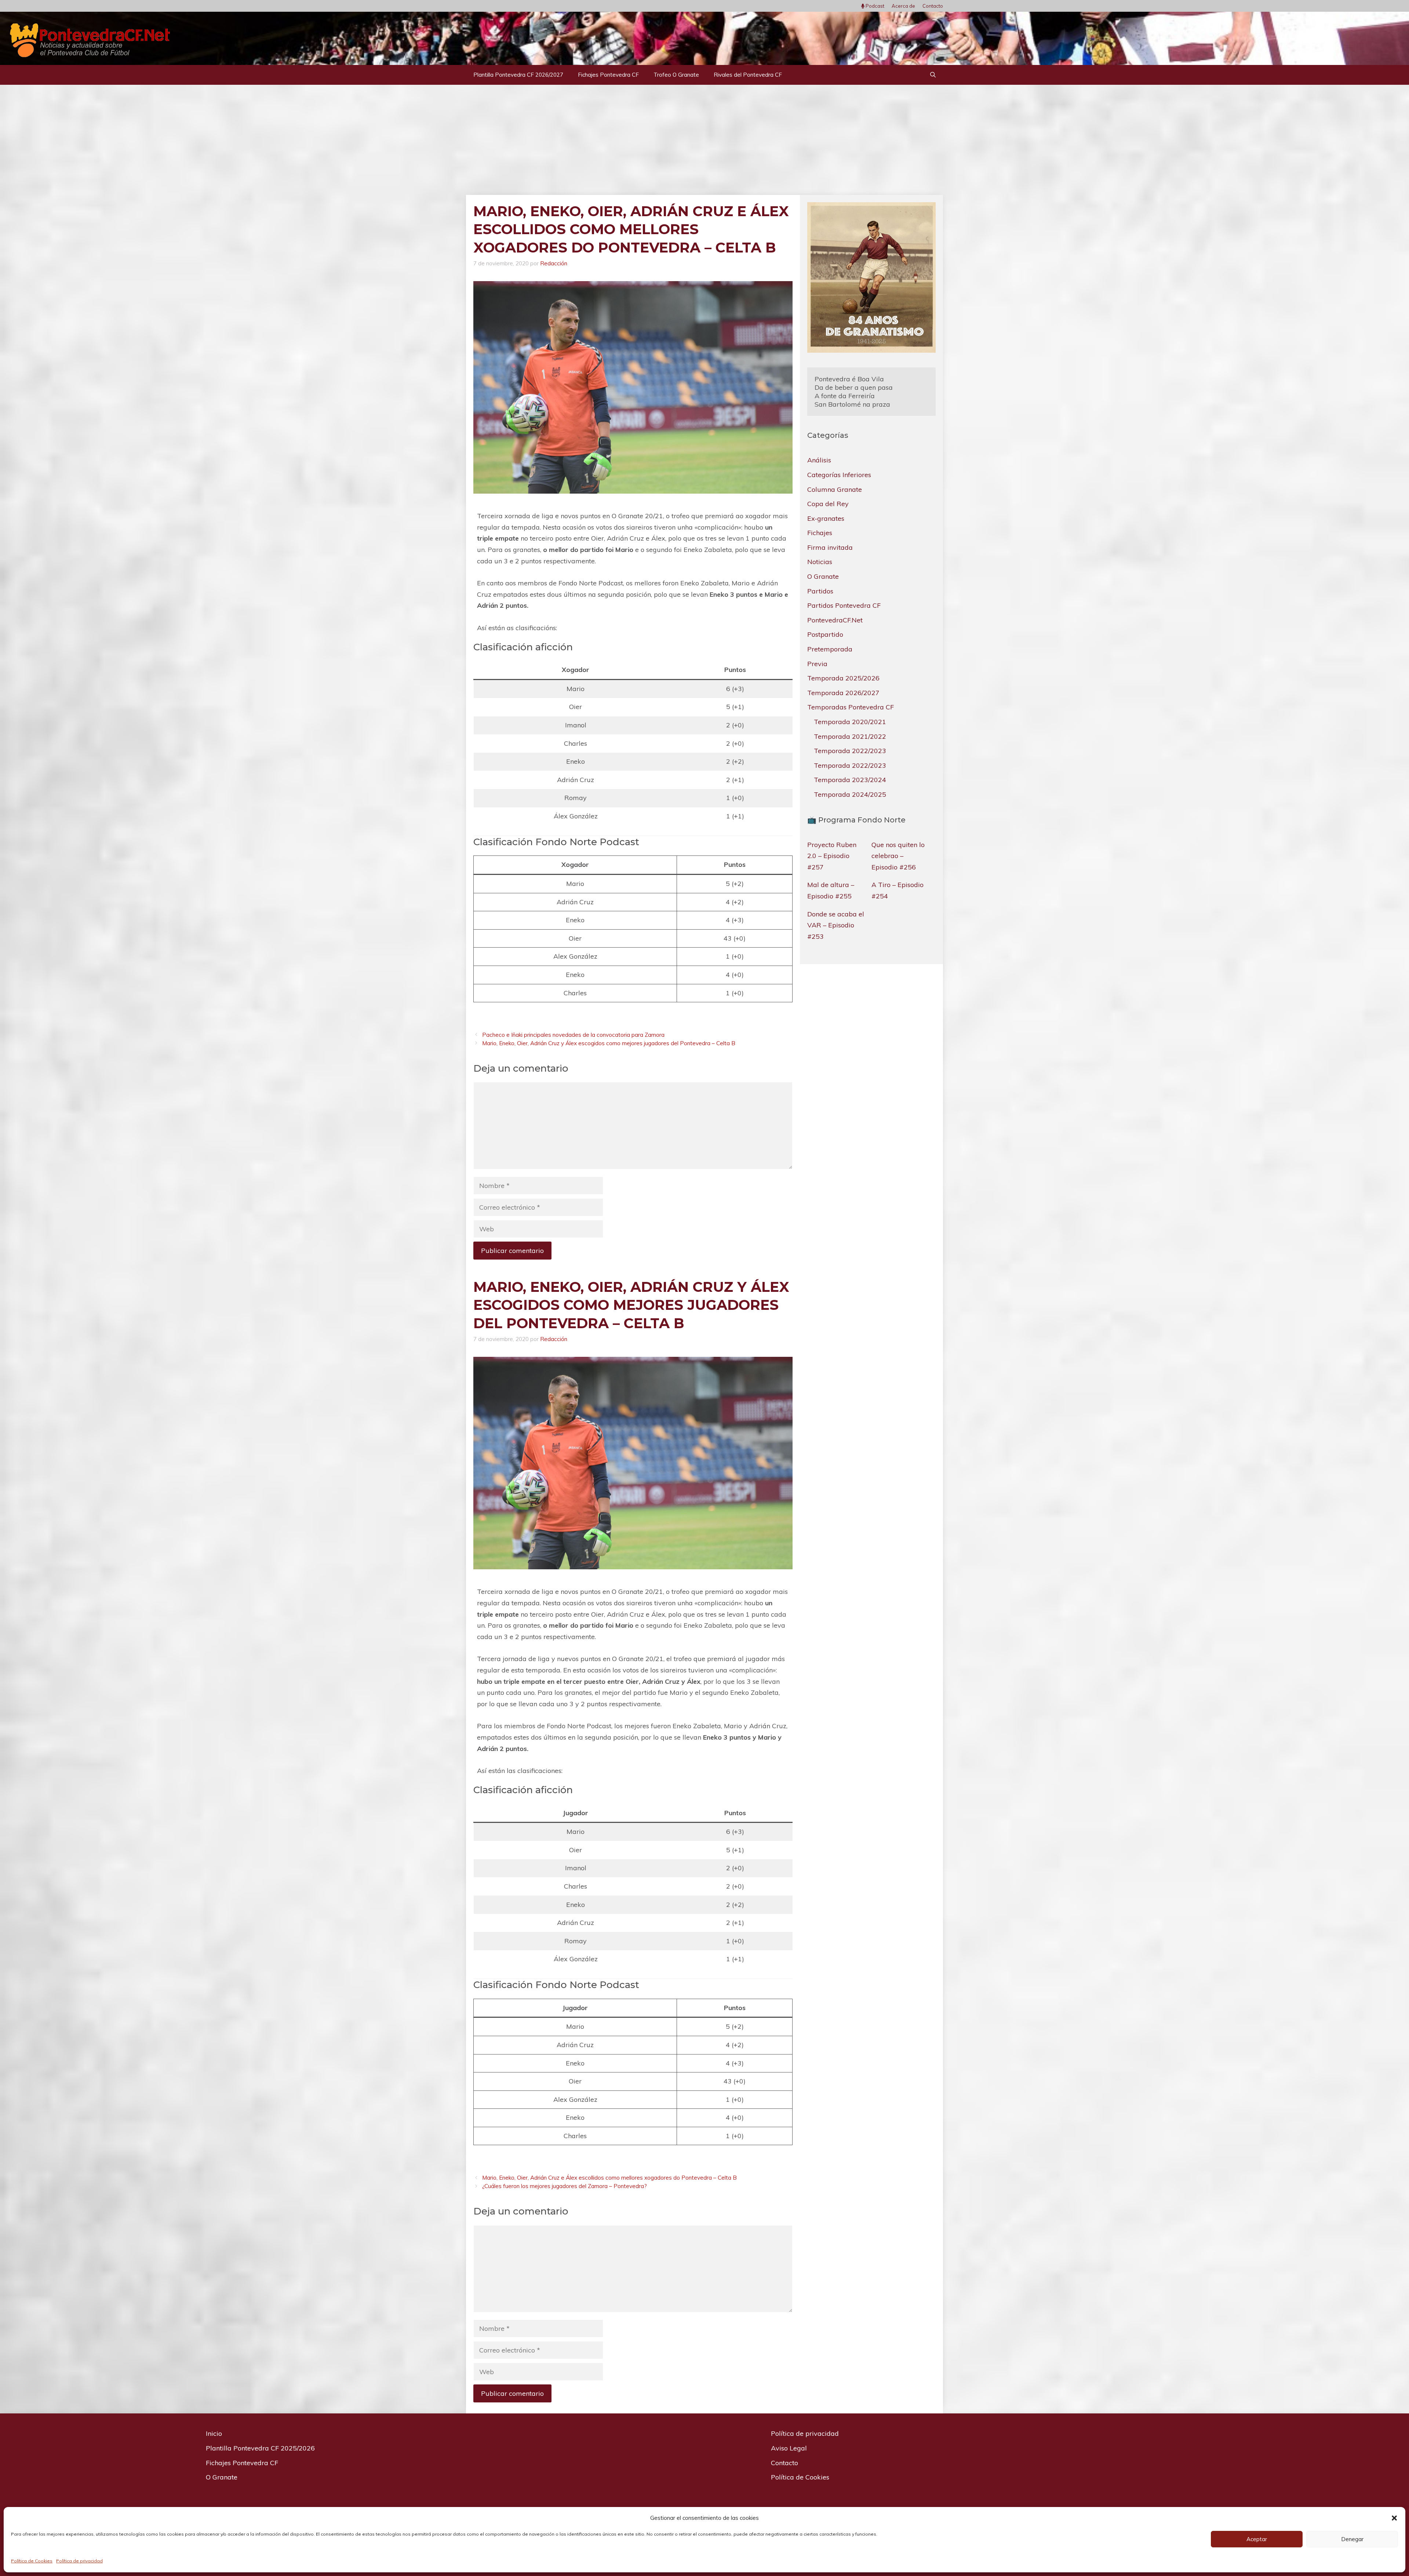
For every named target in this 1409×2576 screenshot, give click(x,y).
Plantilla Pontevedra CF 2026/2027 (518, 75)
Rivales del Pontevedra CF (748, 75)
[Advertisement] (704, 140)
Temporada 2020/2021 (850, 721)
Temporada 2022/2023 (850, 751)
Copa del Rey (828, 504)
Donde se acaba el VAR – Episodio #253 (836, 925)
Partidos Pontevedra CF (844, 605)
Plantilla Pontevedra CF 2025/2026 (260, 2448)
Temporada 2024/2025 (850, 794)
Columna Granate (835, 489)
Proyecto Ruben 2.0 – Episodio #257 (832, 855)
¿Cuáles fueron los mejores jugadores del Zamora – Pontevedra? (565, 2186)
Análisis (819, 460)
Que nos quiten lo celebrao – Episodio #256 (898, 855)
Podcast (874, 6)
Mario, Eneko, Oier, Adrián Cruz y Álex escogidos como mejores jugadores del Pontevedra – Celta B (609, 1043)
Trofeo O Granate (676, 75)
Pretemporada (830, 649)
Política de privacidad (79, 2561)
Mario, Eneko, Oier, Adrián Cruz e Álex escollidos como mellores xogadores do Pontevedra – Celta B (609, 2178)
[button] (1394, 2518)
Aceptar (1257, 2539)
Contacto (933, 6)
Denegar (1352, 2539)
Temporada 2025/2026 (843, 678)
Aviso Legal (789, 2448)
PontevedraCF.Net (835, 620)
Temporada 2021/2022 (850, 736)
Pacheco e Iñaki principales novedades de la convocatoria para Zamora (573, 1035)
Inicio (214, 2433)
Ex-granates (826, 518)
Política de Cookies (32, 2561)
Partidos (820, 591)
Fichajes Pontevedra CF (608, 75)
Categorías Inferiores (839, 474)
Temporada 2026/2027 (843, 692)
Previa (817, 663)
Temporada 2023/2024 (850, 780)
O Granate (823, 576)
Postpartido (825, 634)
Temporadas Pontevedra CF (851, 707)
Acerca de (903, 6)
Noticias (820, 562)
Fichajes (820, 533)
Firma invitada (830, 547)
